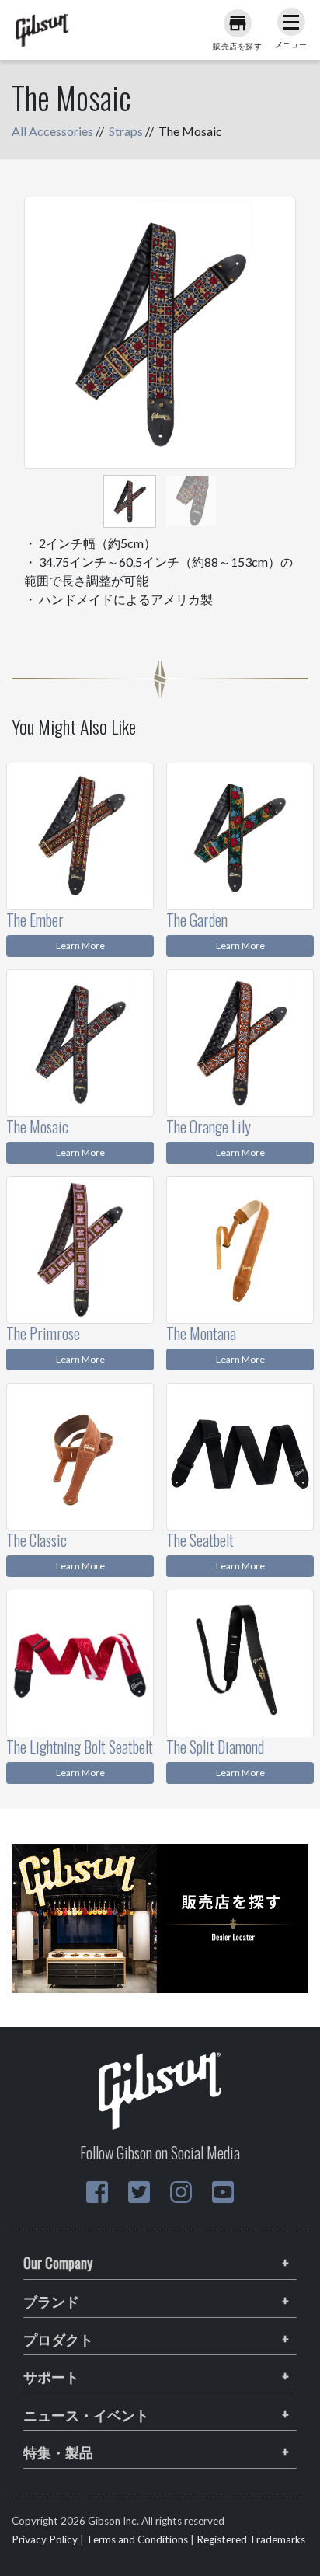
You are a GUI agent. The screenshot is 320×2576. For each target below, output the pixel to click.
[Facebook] (97, 2192)
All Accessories (52, 131)
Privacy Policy (45, 2539)
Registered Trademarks (251, 2539)
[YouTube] (223, 2192)
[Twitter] (139, 2192)
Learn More (80, 946)
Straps (126, 131)
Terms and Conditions (137, 2539)
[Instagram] (181, 2192)
